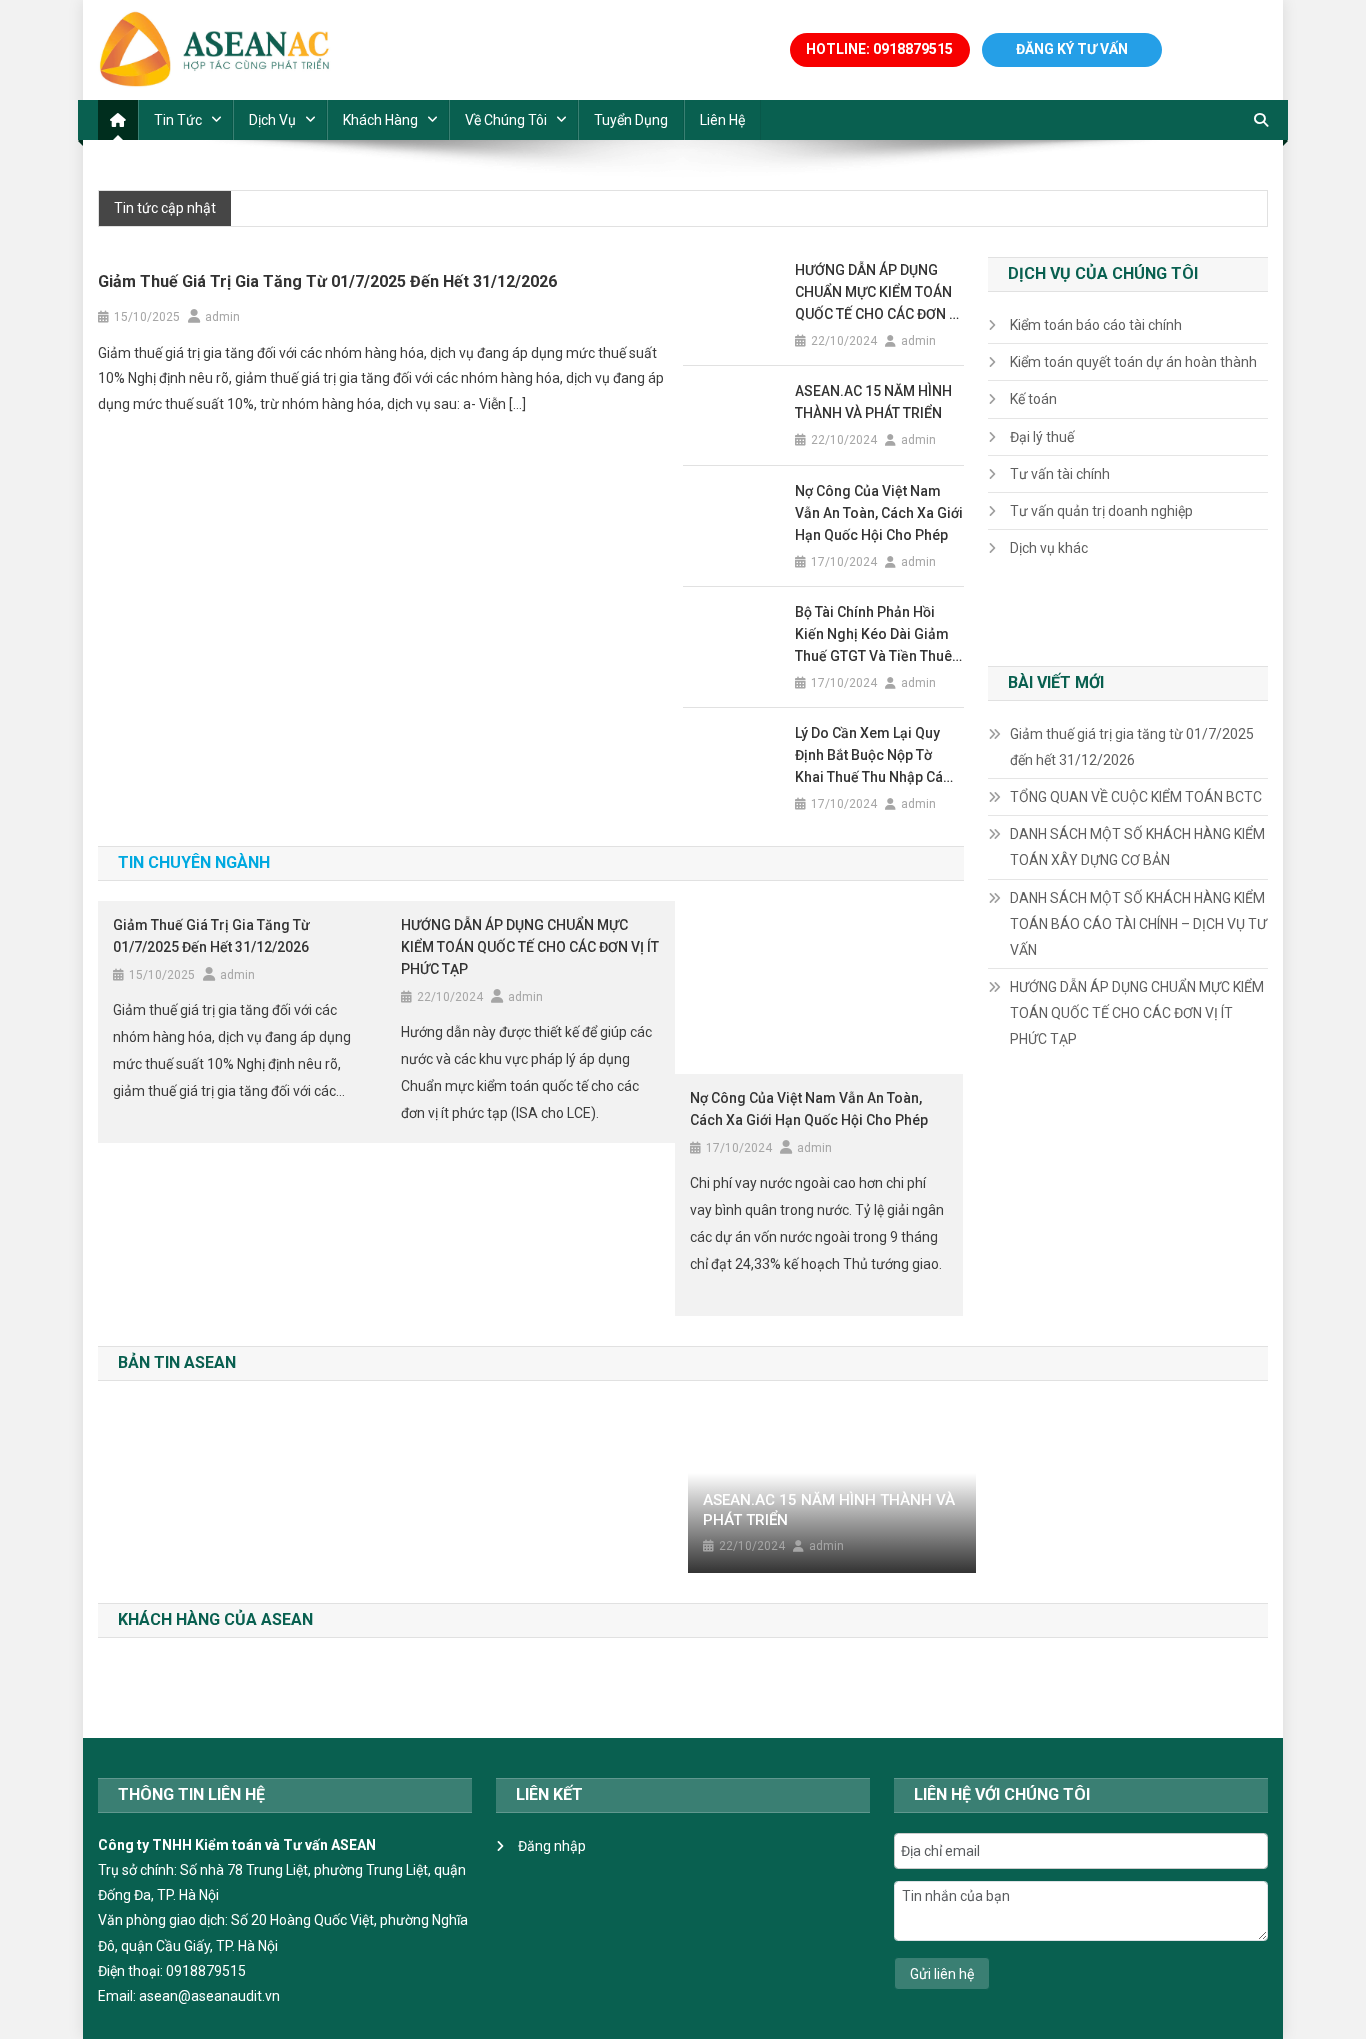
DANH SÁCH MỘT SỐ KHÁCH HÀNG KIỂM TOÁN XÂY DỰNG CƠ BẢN (1137, 847)
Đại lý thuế (1042, 437)
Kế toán (1033, 399)
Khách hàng (380, 120)
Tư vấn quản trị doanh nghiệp (1101, 511)
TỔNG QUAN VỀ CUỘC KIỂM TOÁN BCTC (1136, 797)
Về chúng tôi (506, 120)
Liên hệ (722, 120)
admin (222, 317)
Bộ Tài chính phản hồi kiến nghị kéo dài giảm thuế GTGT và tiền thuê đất (873, 635)
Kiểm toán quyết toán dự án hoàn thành (1133, 362)
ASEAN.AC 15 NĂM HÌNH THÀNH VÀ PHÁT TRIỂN (873, 402)
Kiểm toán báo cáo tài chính (1096, 325)
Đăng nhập (552, 1846)
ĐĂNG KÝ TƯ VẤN (1072, 49)
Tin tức (178, 120)
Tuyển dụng (631, 120)
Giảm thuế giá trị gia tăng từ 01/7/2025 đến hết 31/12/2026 (327, 281)
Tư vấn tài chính (1060, 474)
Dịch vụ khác (1049, 548)
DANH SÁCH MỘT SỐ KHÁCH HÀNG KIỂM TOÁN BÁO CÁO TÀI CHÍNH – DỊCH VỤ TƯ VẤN (1138, 924)
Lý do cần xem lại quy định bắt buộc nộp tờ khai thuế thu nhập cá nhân (869, 756)
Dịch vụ (272, 120)
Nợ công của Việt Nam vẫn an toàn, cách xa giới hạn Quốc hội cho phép (879, 513)
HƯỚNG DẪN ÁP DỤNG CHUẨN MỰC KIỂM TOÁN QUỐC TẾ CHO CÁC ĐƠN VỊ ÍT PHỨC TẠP (878, 293)
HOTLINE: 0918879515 (879, 49)
